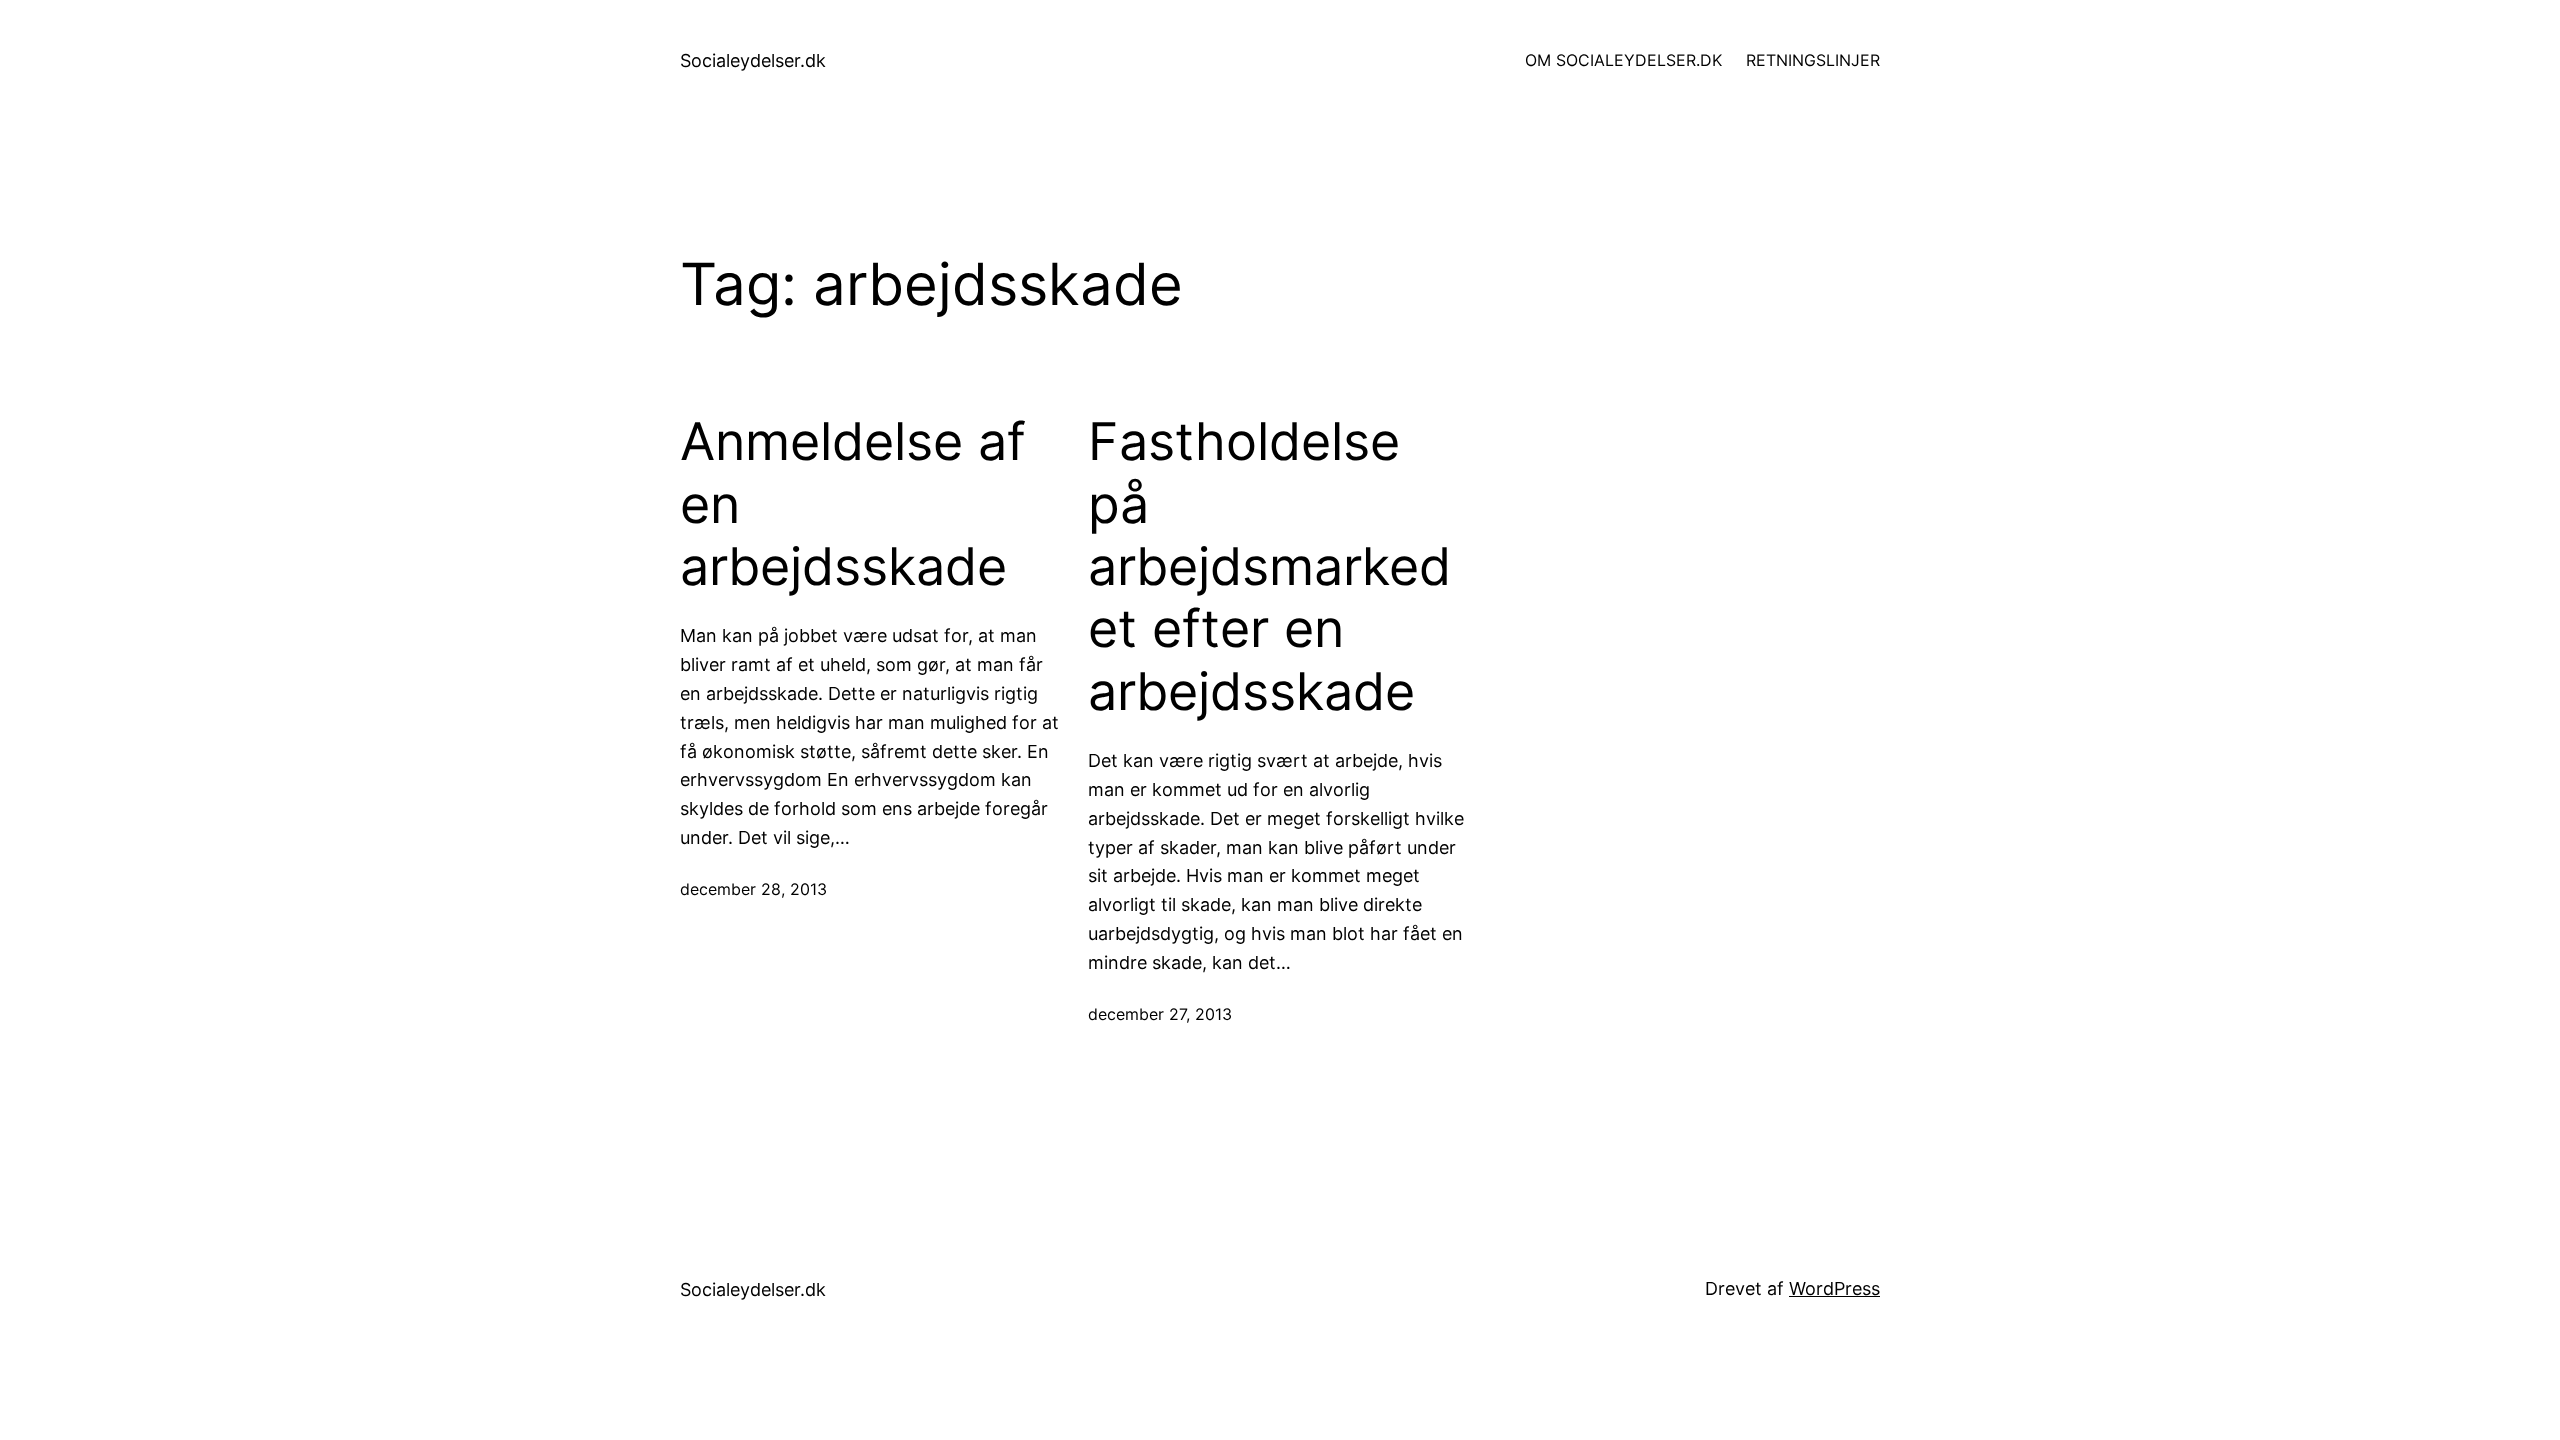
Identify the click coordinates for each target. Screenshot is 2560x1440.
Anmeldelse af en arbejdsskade (853, 504)
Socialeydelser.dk (753, 60)
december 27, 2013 (1160, 1014)
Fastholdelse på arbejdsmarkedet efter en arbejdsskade (1269, 567)
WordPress (1834, 1288)
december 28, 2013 (753, 889)
